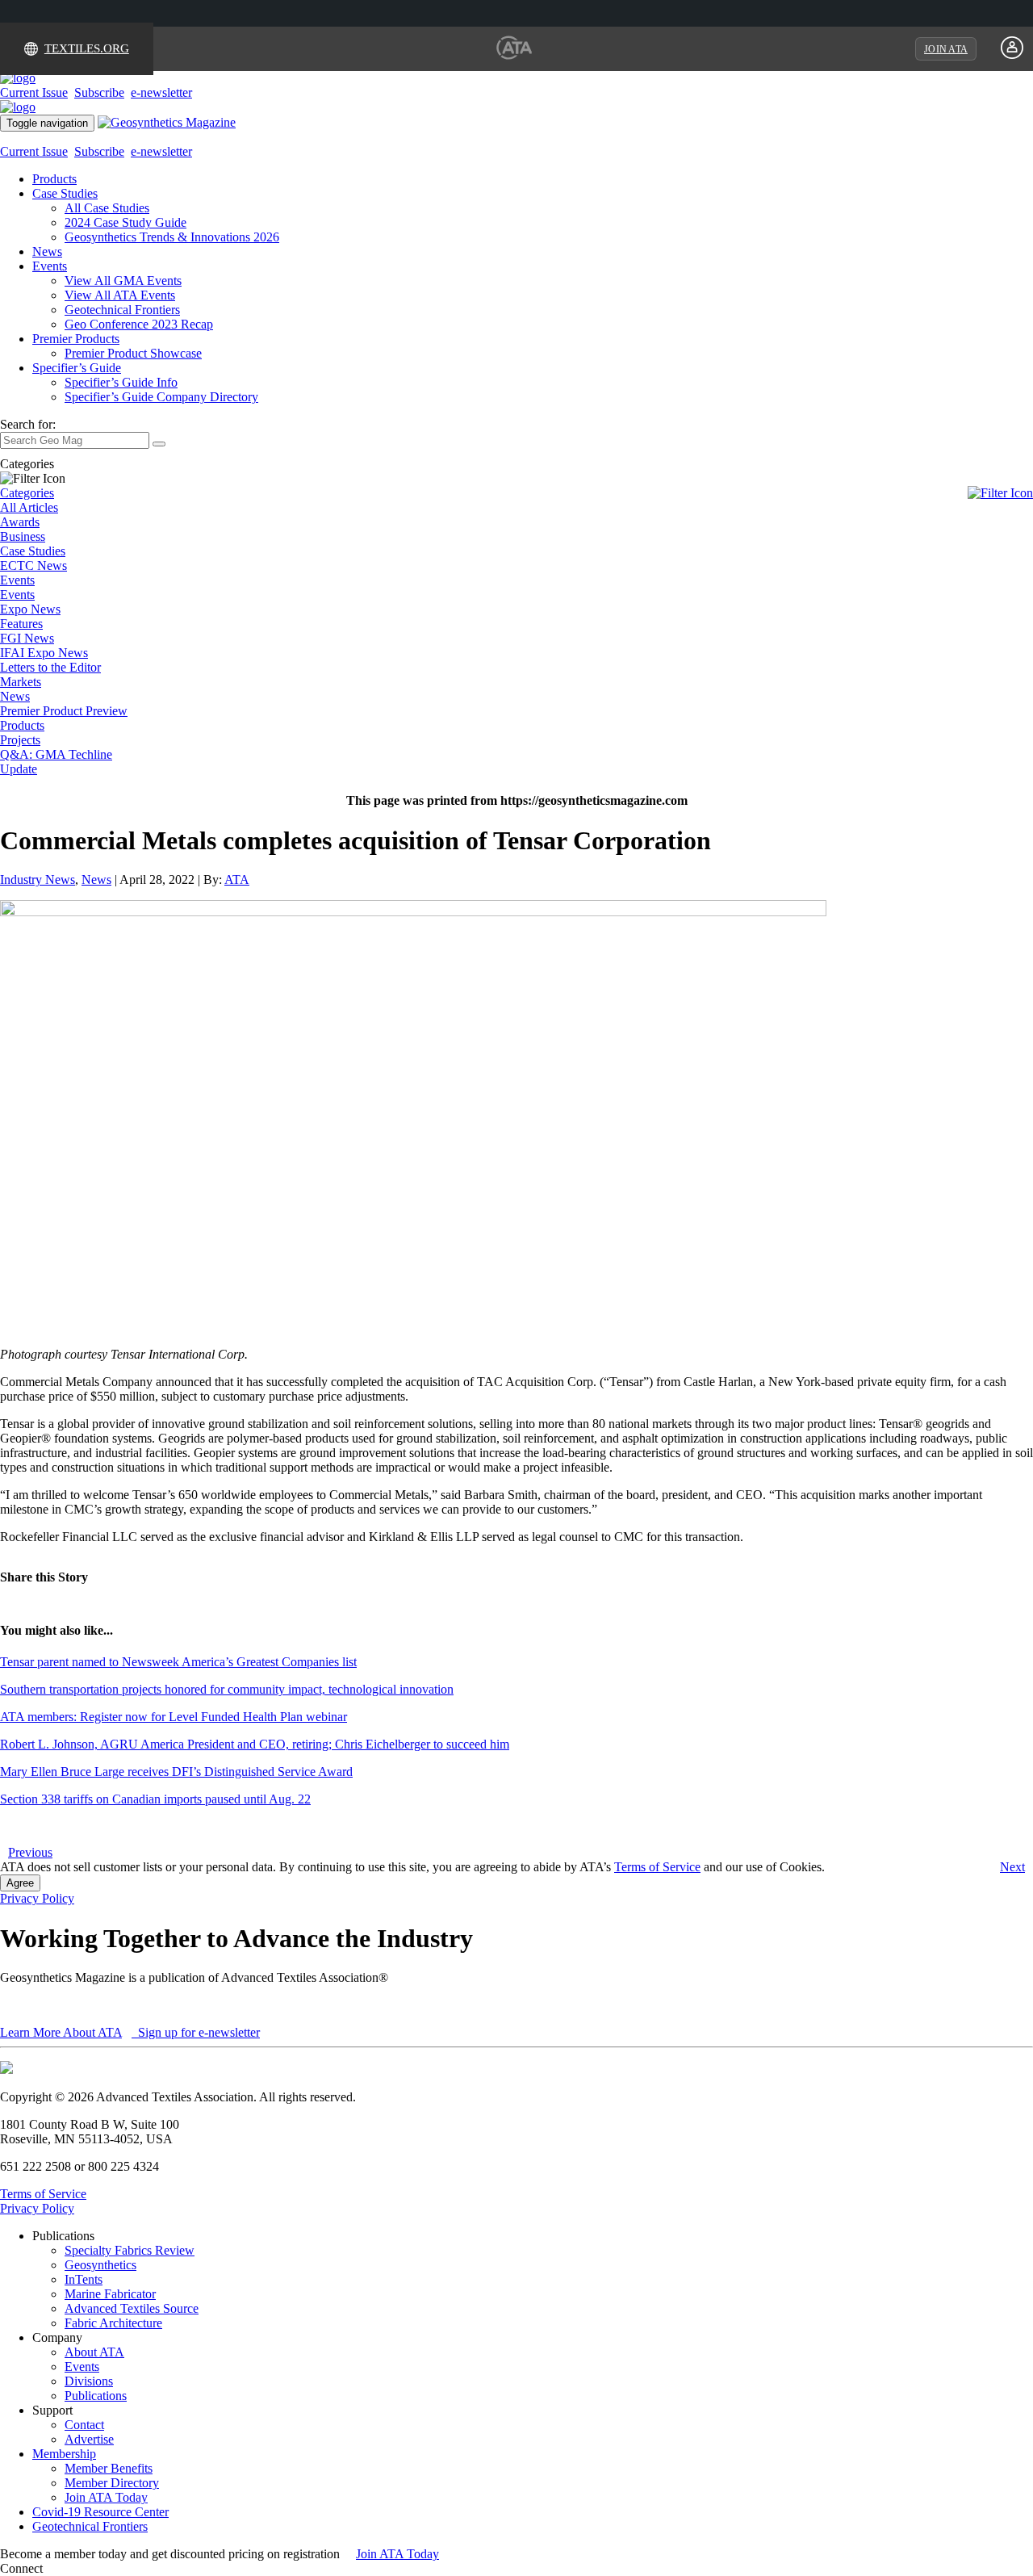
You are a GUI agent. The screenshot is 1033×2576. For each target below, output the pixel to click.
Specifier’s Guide (77, 368)
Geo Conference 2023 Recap (139, 324)
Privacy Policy (37, 1898)
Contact (84, 2425)
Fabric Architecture (113, 2323)
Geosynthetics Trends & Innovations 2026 (172, 237)
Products (54, 179)
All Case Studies (107, 208)
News (47, 251)
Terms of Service (657, 1867)
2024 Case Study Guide (125, 222)
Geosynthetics (100, 2265)
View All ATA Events (120, 295)
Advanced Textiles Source (132, 2308)
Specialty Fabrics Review (130, 2250)
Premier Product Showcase (133, 353)
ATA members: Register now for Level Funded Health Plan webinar (174, 1717)
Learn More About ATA (61, 2032)
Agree (20, 1883)
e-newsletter (161, 92)
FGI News (27, 638)
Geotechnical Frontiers (122, 310)
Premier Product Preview (64, 711)
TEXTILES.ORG (87, 48)
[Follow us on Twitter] (64, 2568)
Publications (96, 2396)
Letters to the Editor (50, 667)
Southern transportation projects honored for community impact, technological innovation (227, 1689)
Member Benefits (109, 2468)
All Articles (29, 507)
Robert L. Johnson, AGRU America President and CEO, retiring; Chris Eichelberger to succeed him (255, 1744)
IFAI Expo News (44, 653)
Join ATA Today (106, 2497)
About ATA (94, 2352)
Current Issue (34, 92)
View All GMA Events (123, 281)
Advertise (89, 2439)
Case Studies (65, 193)
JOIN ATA (946, 49)
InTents (84, 2279)
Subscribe (99, 92)
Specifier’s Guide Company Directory (161, 397)
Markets (21, 682)
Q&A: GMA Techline (56, 754)
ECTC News (33, 565)
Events (50, 266)
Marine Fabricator (110, 2294)
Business (23, 536)
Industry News (38, 880)
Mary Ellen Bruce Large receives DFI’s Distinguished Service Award (176, 1772)
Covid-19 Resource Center (100, 2512)
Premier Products (76, 339)
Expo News (30, 609)
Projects (20, 740)
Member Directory (112, 2483)
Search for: (28, 424)
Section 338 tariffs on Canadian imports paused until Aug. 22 (155, 1799)
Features (21, 624)
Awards (20, 522)
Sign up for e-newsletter (197, 2032)
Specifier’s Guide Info (121, 382)
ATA (237, 880)
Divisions (89, 2381)
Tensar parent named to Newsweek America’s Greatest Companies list (178, 1662)
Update (19, 769)
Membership (64, 2454)
